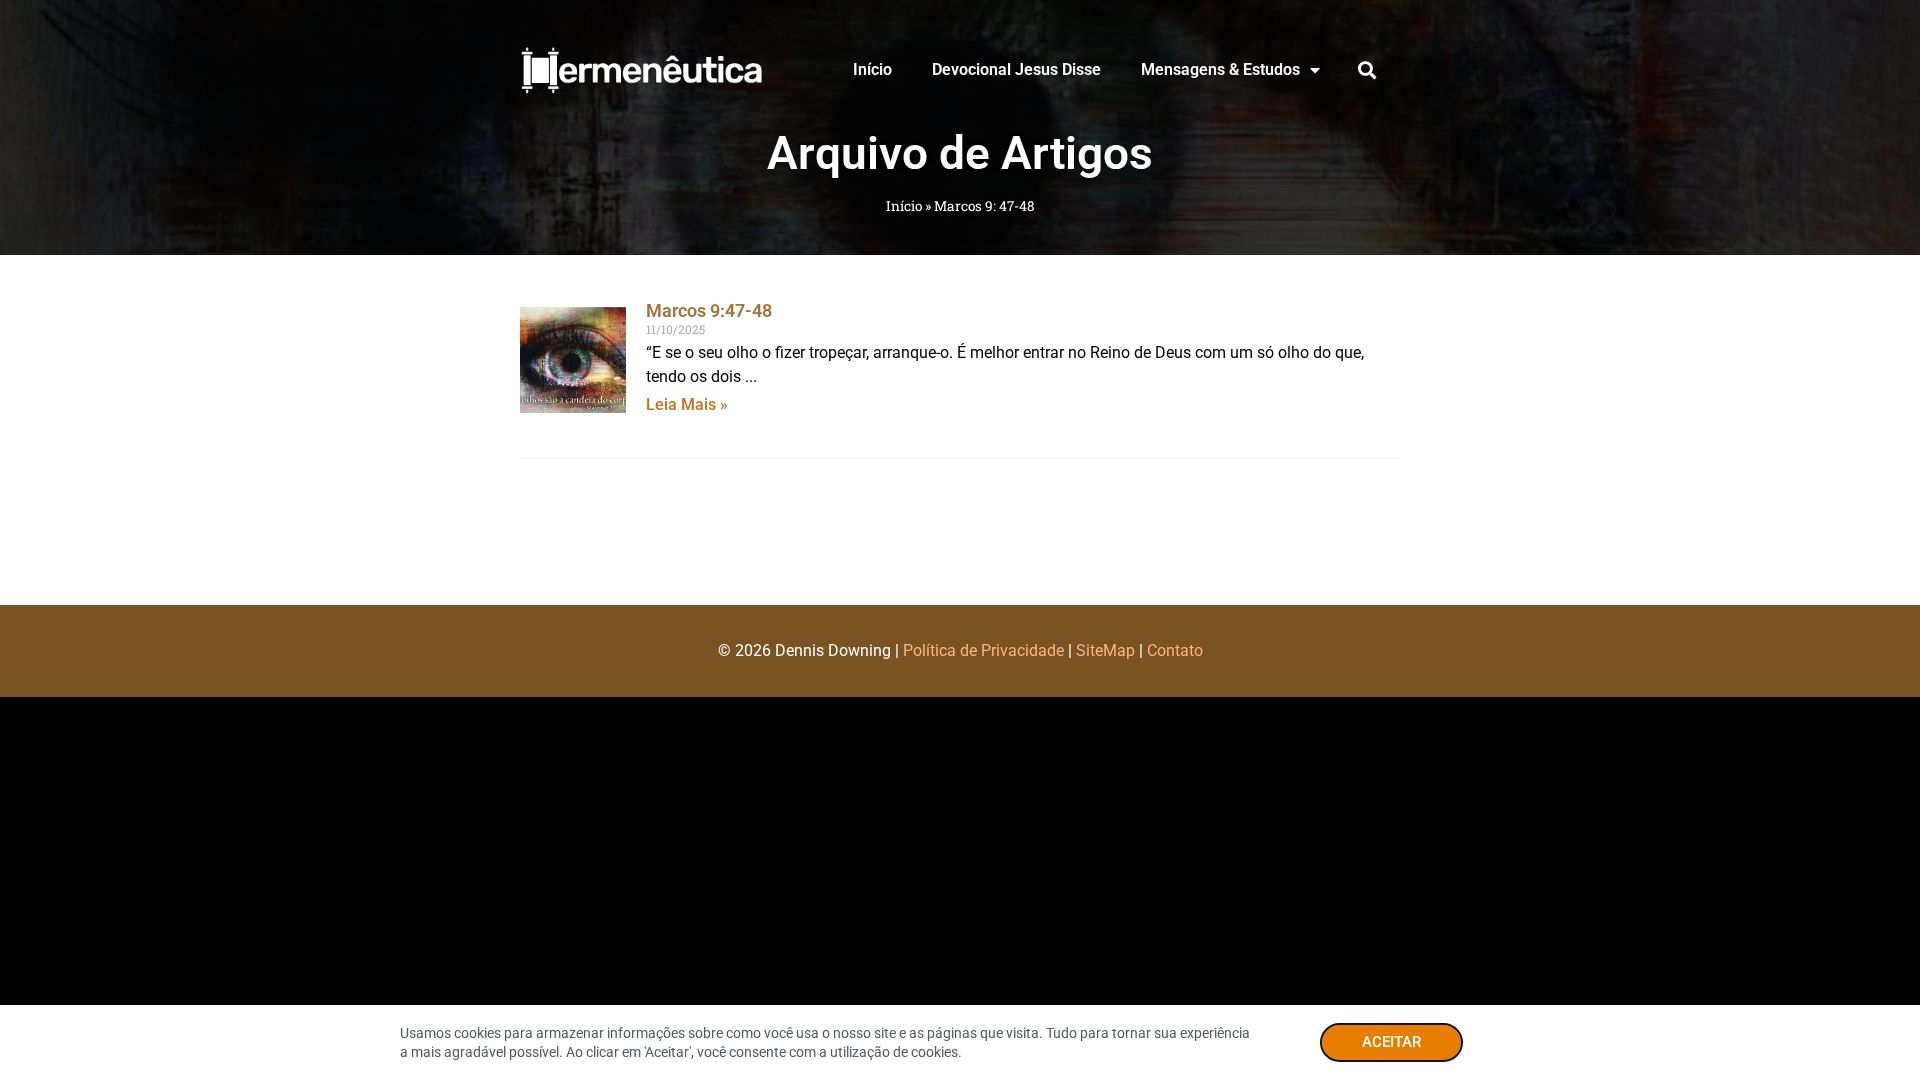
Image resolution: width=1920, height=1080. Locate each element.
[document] (960, 540)
